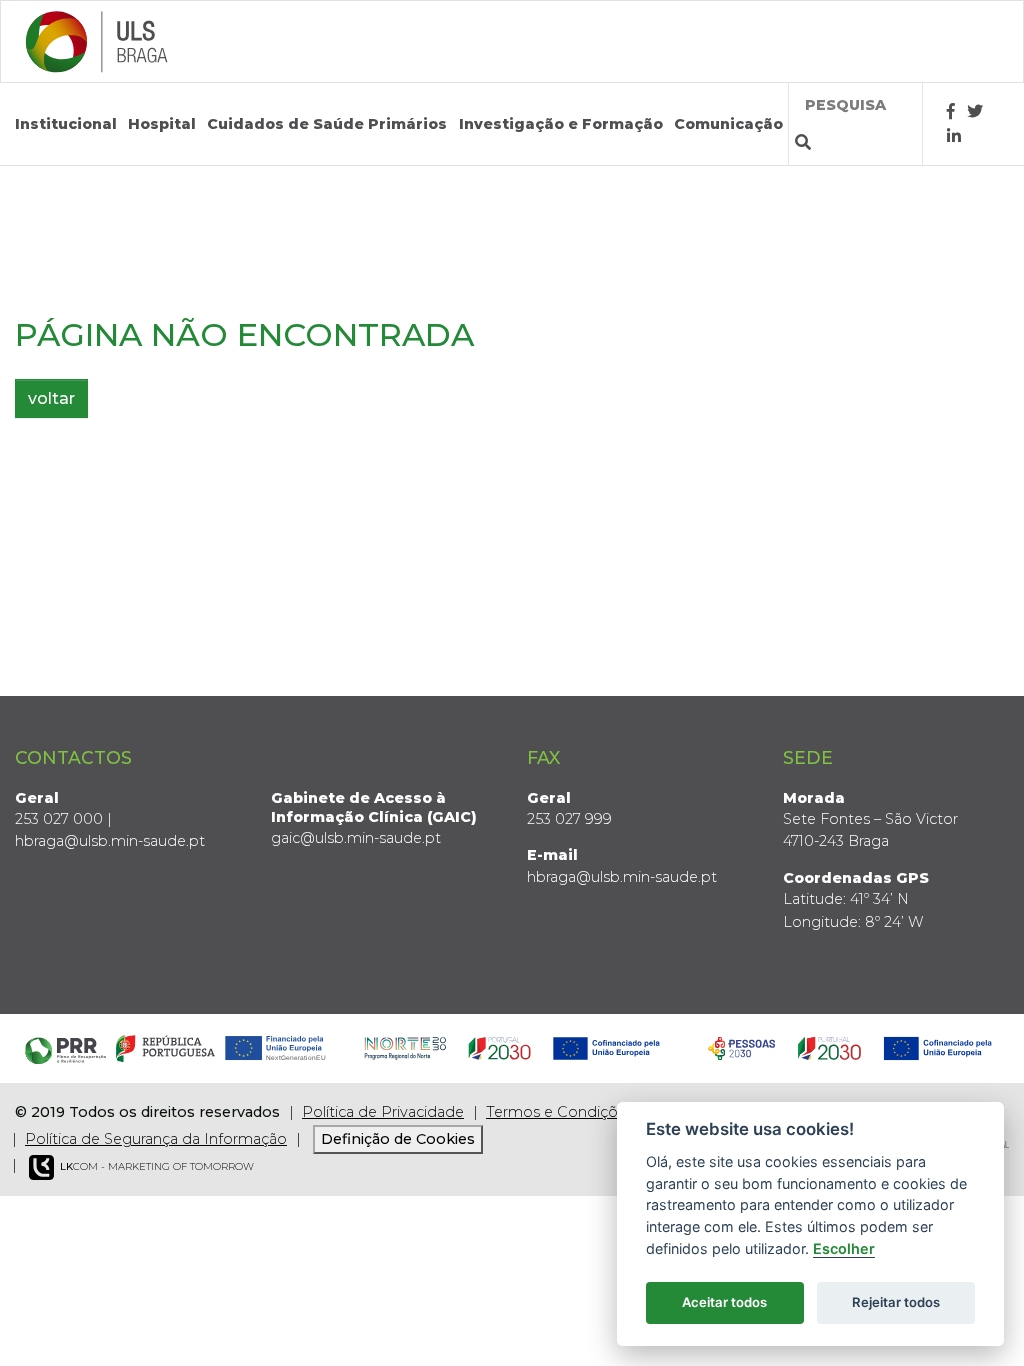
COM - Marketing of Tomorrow (157, 1166)
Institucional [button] (66, 124)
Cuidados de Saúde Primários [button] (327, 124)
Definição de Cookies (398, 1139)
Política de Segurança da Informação (156, 1139)
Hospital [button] (162, 124)
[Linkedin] (954, 136)
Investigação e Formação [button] (561, 124)
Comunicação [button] (728, 124)
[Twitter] (975, 111)
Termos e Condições (560, 1112)
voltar (51, 398)
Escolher (844, 1248)
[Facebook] (951, 111)
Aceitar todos (724, 1302)
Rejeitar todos (896, 1302)
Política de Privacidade (383, 1112)
